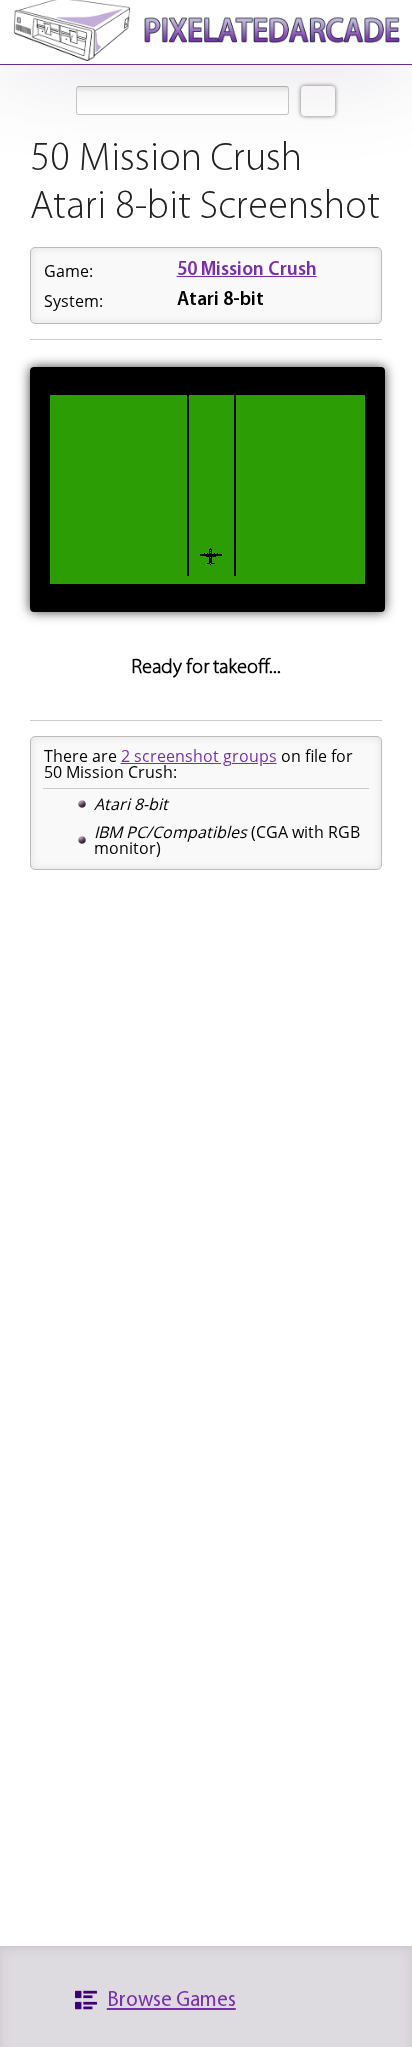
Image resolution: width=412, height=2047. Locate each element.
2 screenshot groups (199, 756)
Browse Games (171, 2000)
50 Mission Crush (247, 270)
